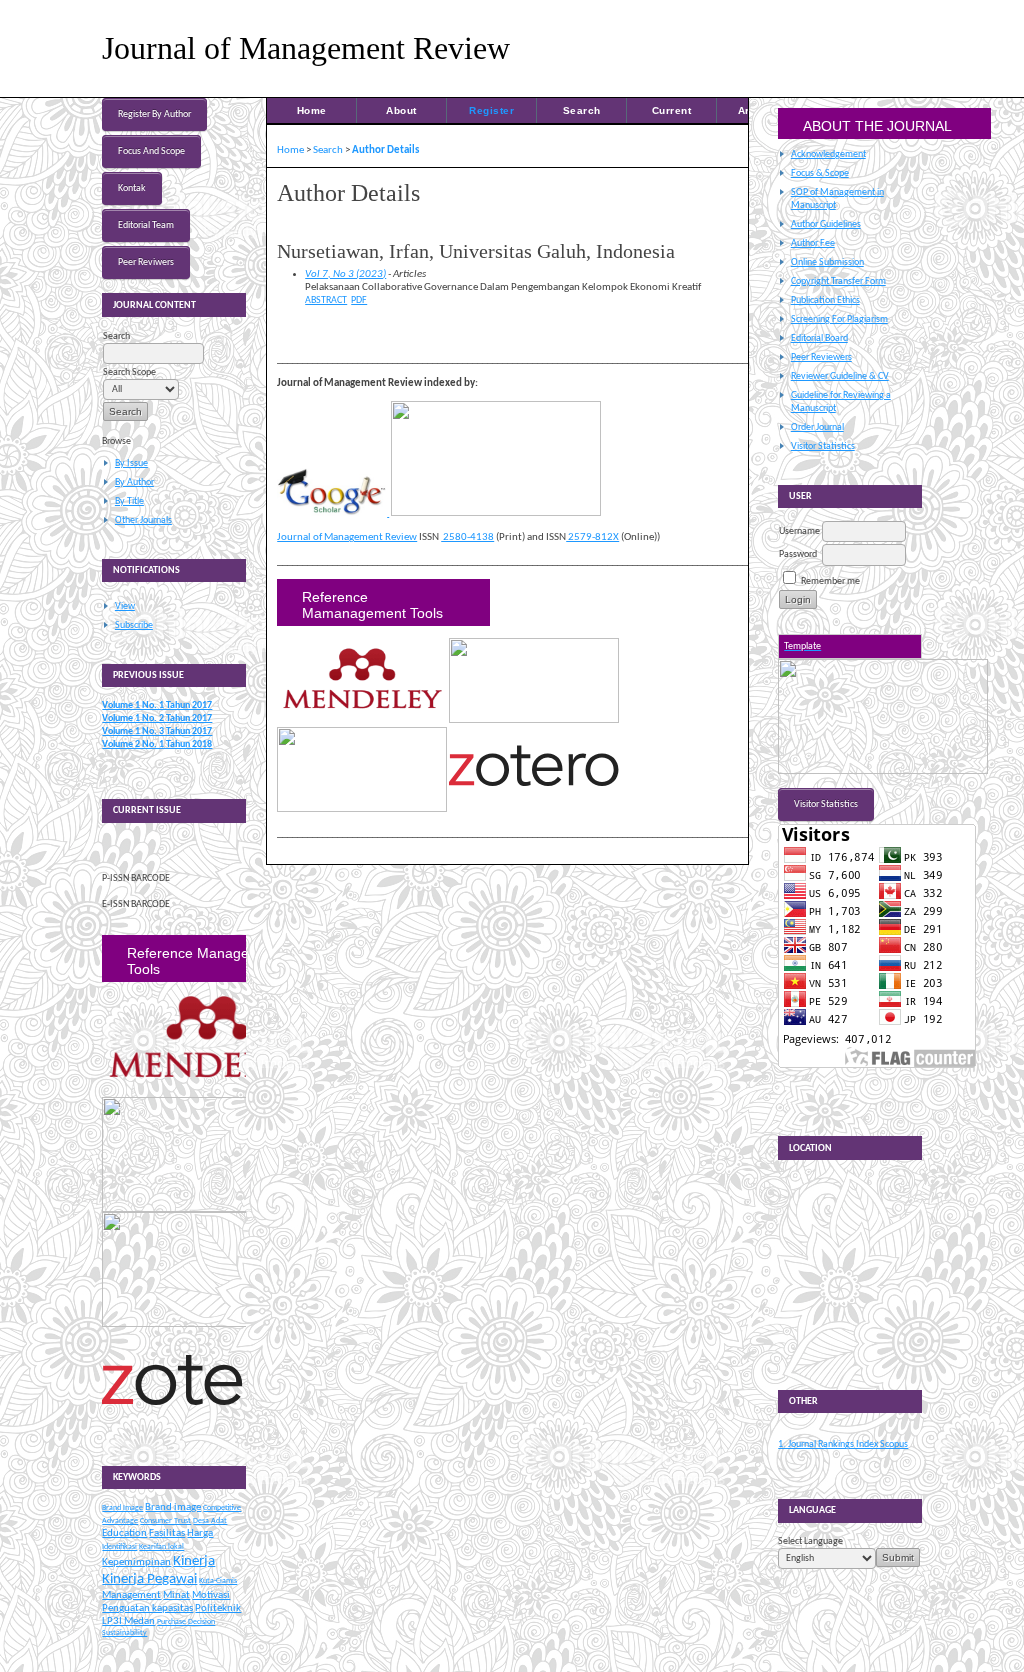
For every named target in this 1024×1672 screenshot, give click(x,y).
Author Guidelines (826, 224)
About (401, 110)
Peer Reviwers (146, 262)
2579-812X (592, 537)
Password (798, 554)
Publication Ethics (825, 300)
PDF (359, 300)
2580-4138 (467, 537)
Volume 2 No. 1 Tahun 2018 (157, 744)
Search (582, 110)
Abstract (326, 300)
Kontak (132, 188)
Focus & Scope (820, 173)
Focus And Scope (151, 151)
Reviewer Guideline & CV (840, 376)
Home (312, 110)
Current (672, 110)
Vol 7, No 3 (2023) (345, 274)
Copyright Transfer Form (838, 281)
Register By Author (154, 114)
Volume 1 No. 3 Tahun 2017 (157, 731)
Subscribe (134, 625)
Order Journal (817, 427)
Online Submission (827, 262)
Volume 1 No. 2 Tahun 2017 (157, 718)
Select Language (810, 1541)
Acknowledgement (828, 154)
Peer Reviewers (821, 357)
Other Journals (143, 520)
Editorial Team (146, 225)
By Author (134, 482)
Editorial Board (819, 338)
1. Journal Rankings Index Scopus (843, 1444)
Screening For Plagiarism (839, 319)
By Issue (131, 463)
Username (799, 531)
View (125, 606)
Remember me (830, 581)
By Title (129, 501)
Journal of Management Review (347, 537)
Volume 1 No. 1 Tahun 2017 (157, 705)
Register (491, 110)
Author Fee (813, 243)
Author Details (385, 150)
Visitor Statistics (823, 446)
